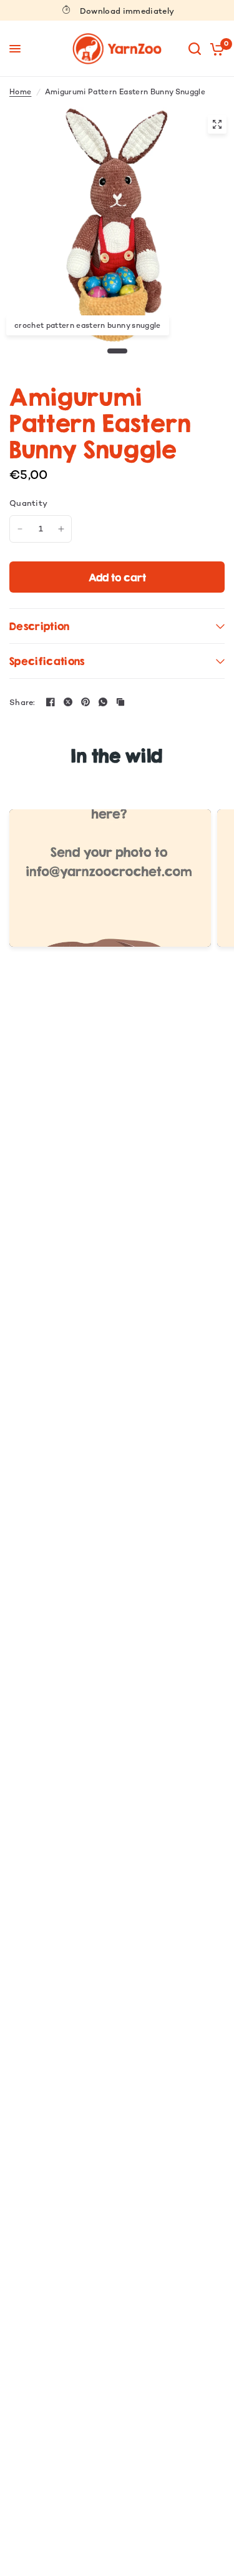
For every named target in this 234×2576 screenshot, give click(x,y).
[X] (68, 702)
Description (40, 626)
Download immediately (127, 11)
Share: (22, 702)
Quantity (28, 503)
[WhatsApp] (103, 702)
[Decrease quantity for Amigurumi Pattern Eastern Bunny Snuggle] (20, 529)
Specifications (47, 661)
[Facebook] (51, 702)
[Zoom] (217, 124)
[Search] (195, 49)
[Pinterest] (85, 702)
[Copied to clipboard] (120, 702)
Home (20, 92)
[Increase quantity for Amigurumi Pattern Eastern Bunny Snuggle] (61, 529)
